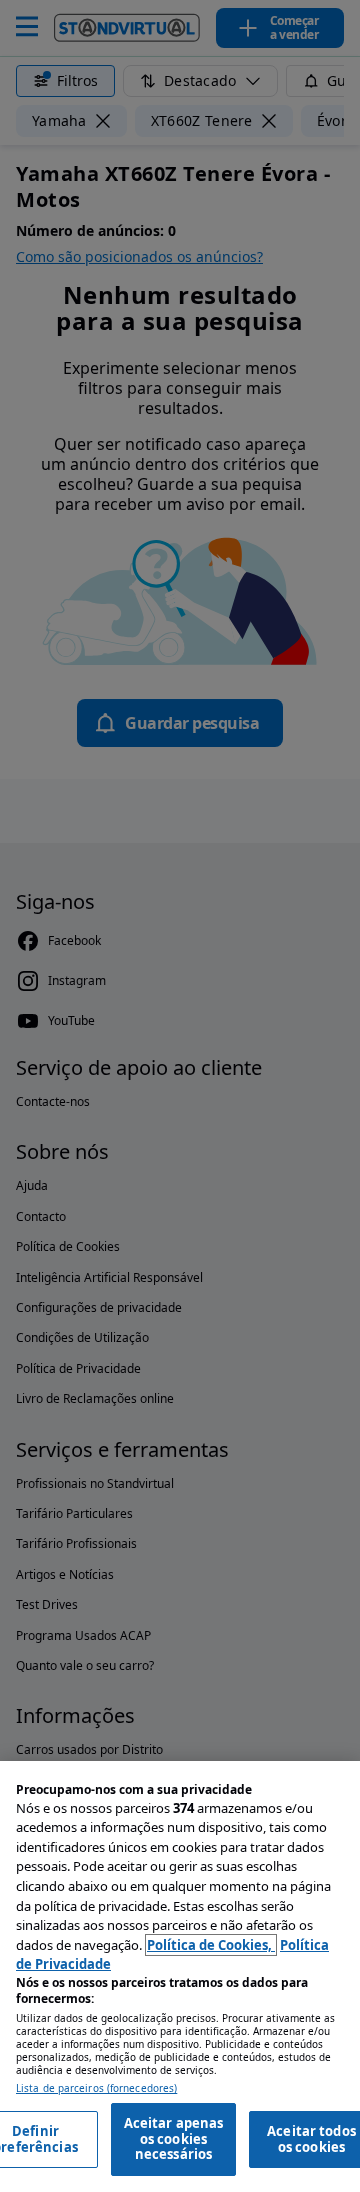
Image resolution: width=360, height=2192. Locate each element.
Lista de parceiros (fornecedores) (96, 2088)
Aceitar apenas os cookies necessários (174, 2138)
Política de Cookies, (211, 1945)
